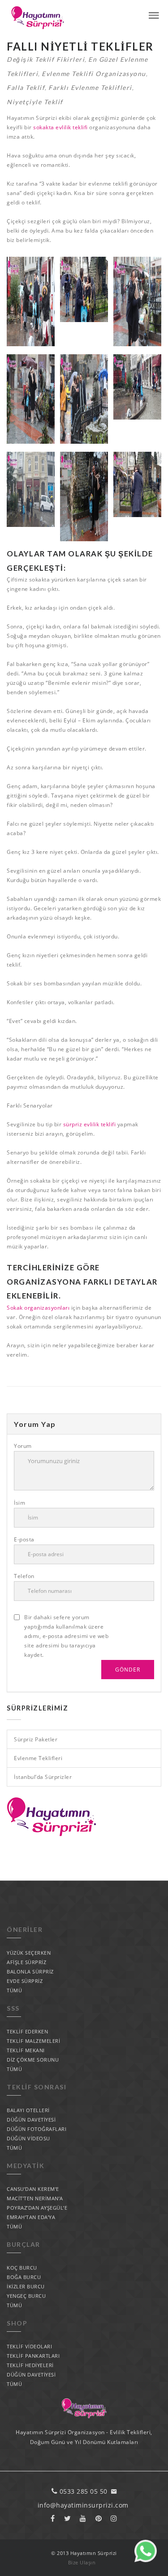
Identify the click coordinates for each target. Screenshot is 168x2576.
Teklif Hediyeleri (30, 2365)
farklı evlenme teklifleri (90, 87)
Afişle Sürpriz (26, 1962)
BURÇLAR (24, 2244)
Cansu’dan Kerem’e (33, 2189)
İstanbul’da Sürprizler (43, 1777)
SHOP (17, 2323)
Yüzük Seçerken (29, 1953)
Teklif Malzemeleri (33, 2041)
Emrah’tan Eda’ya (31, 2217)
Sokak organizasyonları (38, 1308)
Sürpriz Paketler (36, 1739)
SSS (13, 2008)
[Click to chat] (146, 2560)
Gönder (128, 1670)
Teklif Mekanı (26, 2050)
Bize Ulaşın (82, 2562)
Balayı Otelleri (28, 2110)
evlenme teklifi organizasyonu (94, 74)
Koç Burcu (22, 2268)
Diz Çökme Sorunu (33, 2060)
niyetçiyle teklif (35, 102)
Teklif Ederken (27, 2031)
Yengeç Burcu (26, 2296)
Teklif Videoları (29, 2346)
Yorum (23, 1446)
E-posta (24, 1539)
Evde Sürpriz (25, 1981)
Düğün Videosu (28, 2138)
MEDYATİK (26, 2166)
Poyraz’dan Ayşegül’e (37, 2208)
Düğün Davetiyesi (31, 2120)
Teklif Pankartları (33, 2356)
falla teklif (26, 87)
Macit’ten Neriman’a (35, 2198)
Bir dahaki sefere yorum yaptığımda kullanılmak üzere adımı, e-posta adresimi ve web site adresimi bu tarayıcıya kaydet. (66, 1636)
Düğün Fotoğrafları (37, 2129)
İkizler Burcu (26, 2286)
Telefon (24, 1576)
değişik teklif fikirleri (46, 59)
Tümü (14, 1990)
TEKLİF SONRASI (37, 2087)
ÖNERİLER (25, 1929)
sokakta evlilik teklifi (61, 127)
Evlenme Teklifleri (38, 1758)
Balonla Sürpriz (30, 1971)
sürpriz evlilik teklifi (90, 1124)
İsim (19, 1503)
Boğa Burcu (24, 2277)
